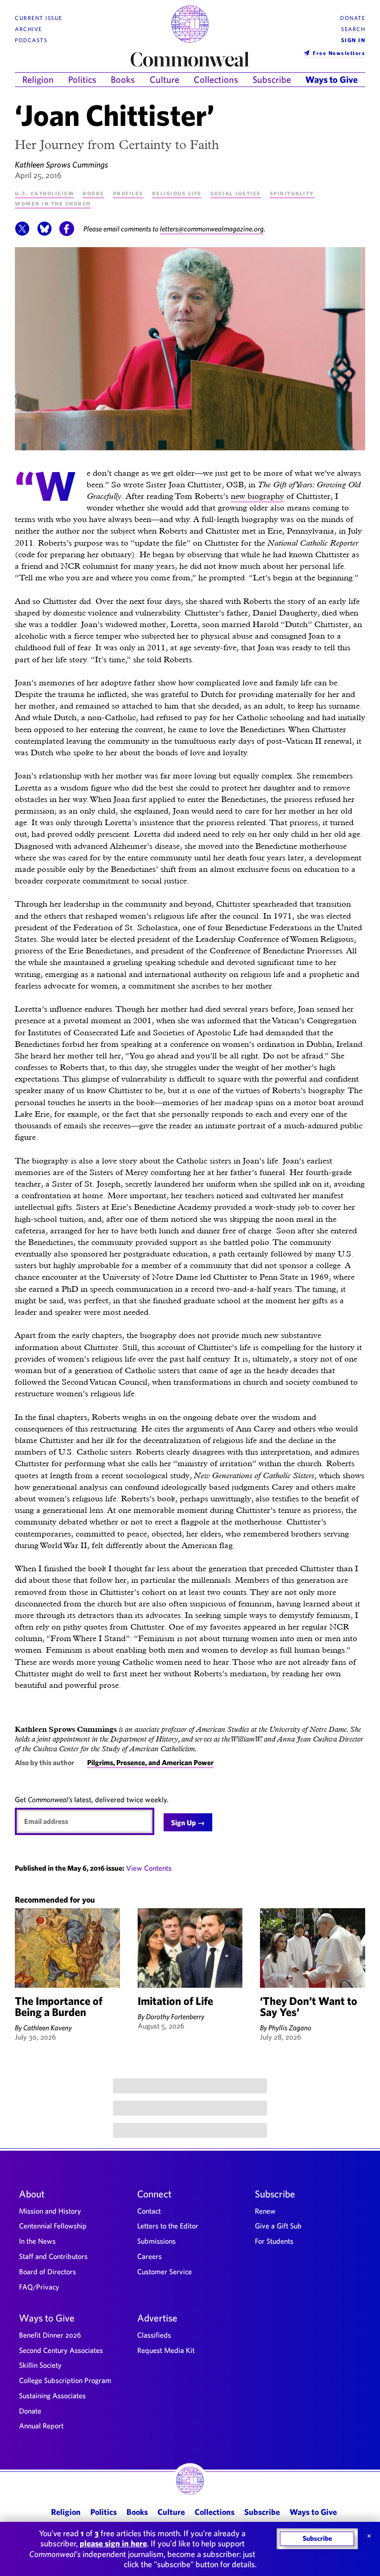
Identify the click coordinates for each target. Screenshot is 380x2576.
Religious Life (177, 193)
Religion (38, 79)
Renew (265, 2211)
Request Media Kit (166, 2350)
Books (123, 79)
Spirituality (292, 193)
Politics (82, 79)
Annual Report (41, 2426)
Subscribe (272, 79)
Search (353, 29)
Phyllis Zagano (290, 2028)
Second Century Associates (61, 2350)
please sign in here (113, 2543)
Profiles (128, 193)
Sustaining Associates (52, 2396)
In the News (37, 2241)
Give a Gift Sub (278, 2226)
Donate (353, 18)
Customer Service (165, 2271)
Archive (28, 29)
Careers (149, 2256)
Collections (216, 79)
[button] (22, 233)
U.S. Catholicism (44, 193)
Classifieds (154, 2335)
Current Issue (39, 18)
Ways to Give (332, 79)
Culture (165, 79)
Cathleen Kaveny (47, 2028)
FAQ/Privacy (39, 2287)
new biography (257, 496)
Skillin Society (40, 2365)
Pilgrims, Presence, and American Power (150, 1762)
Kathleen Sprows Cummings (61, 165)
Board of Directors (47, 2271)
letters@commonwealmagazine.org (212, 229)
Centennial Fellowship (53, 2226)
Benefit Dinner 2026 (50, 2335)
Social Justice (236, 193)
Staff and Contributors (53, 2256)
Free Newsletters (339, 53)
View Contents (149, 1868)
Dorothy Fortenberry (175, 2016)
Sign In (353, 40)
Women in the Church (53, 203)
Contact (149, 2211)
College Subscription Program (65, 2380)
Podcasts (31, 40)
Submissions (156, 2241)
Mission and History (50, 2211)
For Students (274, 2241)
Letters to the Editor (168, 2226)
